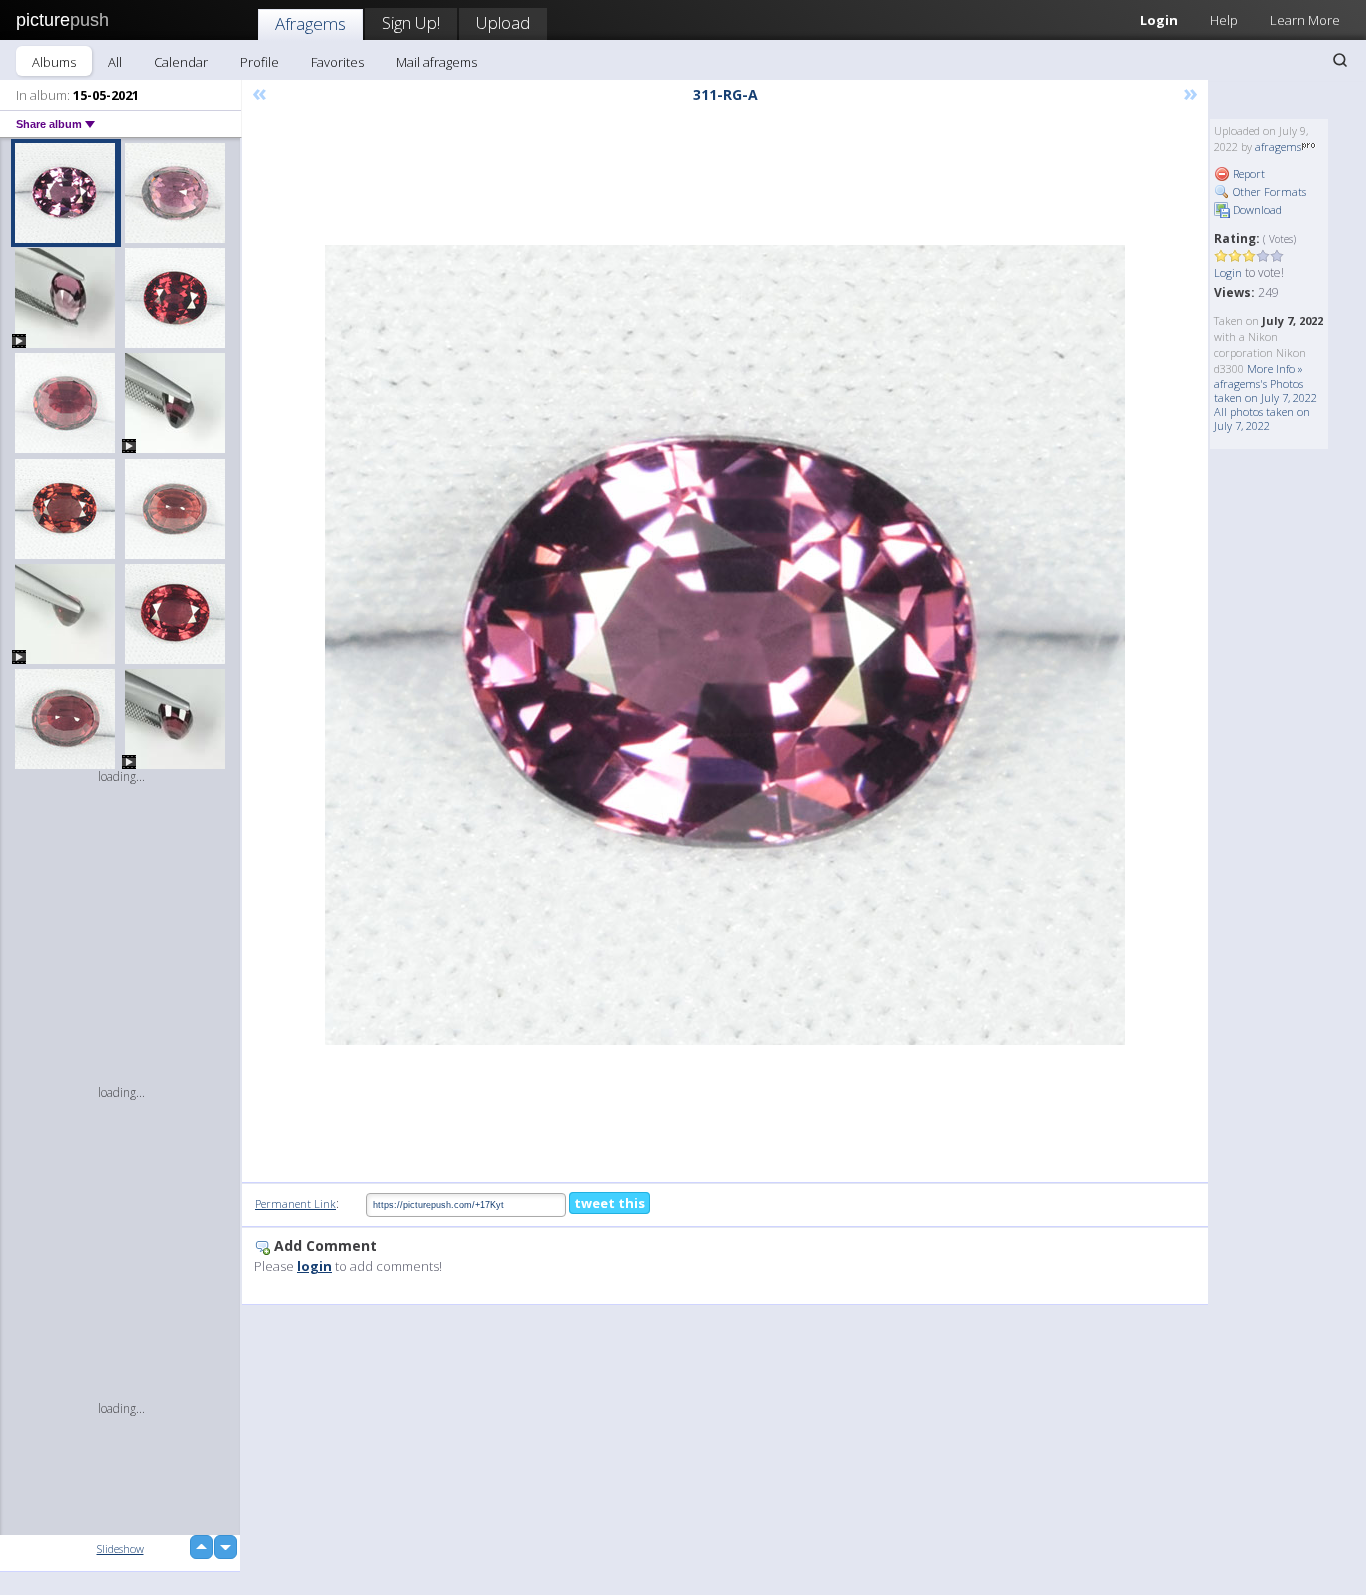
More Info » (1275, 368)
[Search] (1340, 60)
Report (1247, 173)
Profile (259, 62)
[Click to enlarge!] (725, 645)
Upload (503, 22)
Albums (54, 62)
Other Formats (1268, 191)
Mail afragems (436, 62)
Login (1159, 20)
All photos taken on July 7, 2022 (1262, 418)
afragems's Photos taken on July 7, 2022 (1265, 390)
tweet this (609, 1203)
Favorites (337, 62)
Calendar (181, 62)
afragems (1278, 146)
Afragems (310, 23)
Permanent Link (295, 1203)
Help (1224, 20)
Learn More (1305, 20)
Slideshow (120, 1548)
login (314, 1266)
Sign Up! (411, 22)
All (115, 62)
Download (1256, 209)
